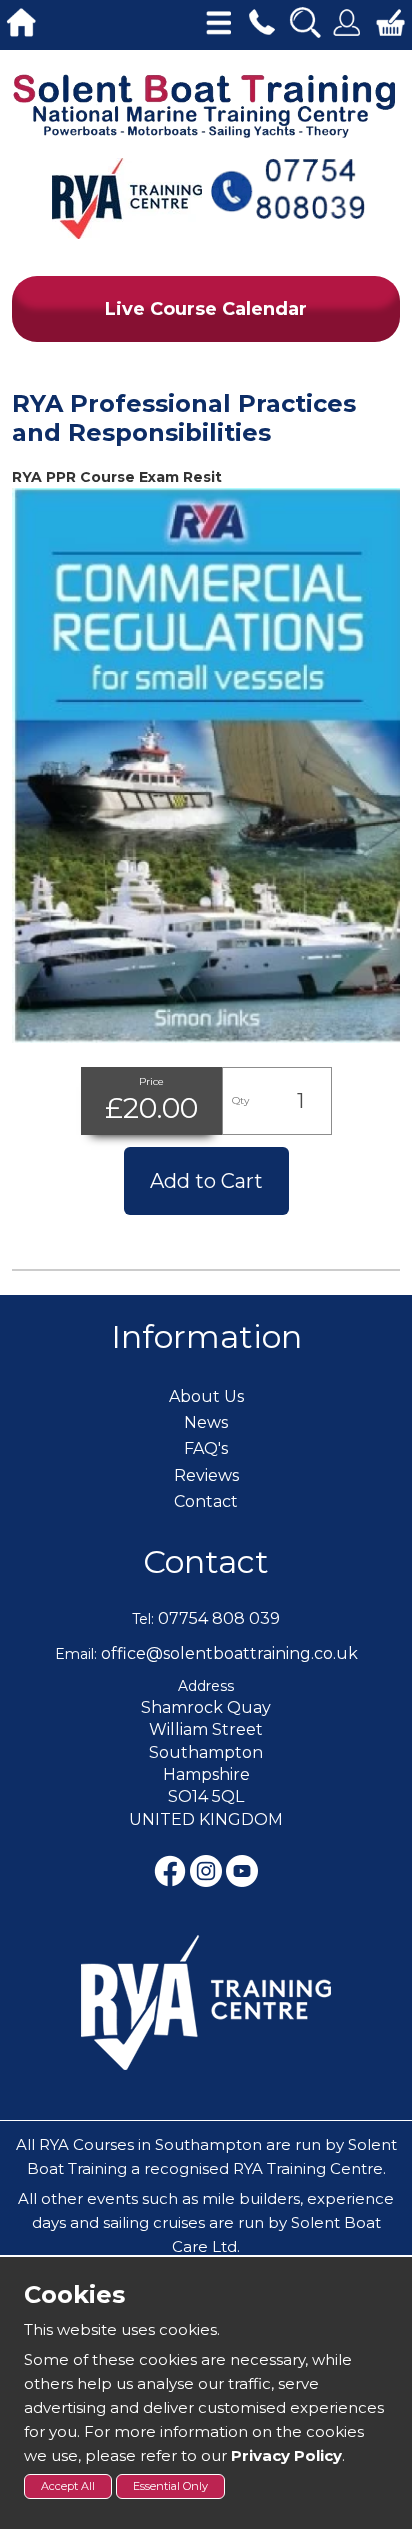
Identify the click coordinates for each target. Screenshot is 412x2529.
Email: (76, 1654)
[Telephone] (287, 187)
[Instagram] (208, 1869)
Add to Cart (206, 1181)
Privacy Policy (286, 2455)
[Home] (21, 20)
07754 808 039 (219, 1618)
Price (151, 1081)
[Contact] (261, 20)
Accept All (68, 2486)
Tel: (143, 1619)
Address (206, 1686)
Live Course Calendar (206, 309)
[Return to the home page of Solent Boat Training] (206, 104)
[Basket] (390, 20)
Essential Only (170, 2486)
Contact (206, 1561)
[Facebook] (172, 1869)
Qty (240, 1100)
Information (206, 1336)
